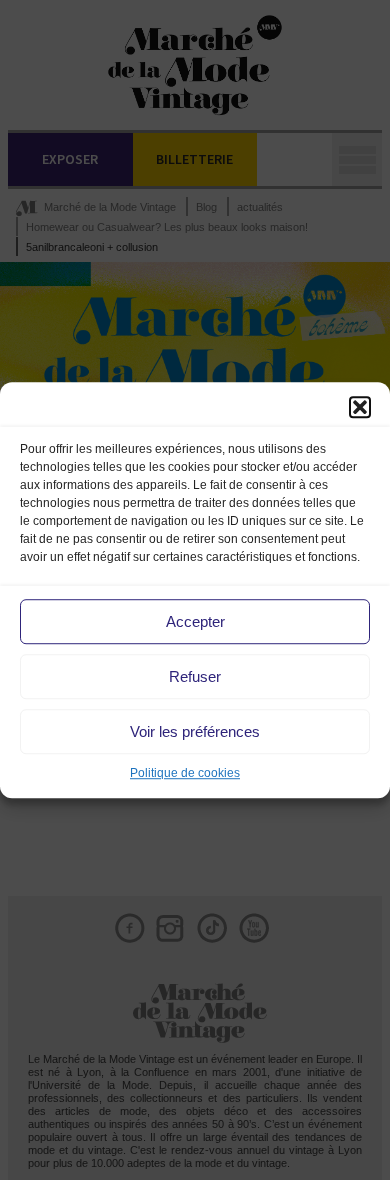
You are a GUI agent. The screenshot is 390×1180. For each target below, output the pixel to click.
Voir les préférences (195, 731)
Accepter (195, 621)
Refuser (195, 676)
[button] (360, 407)
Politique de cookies (185, 773)
